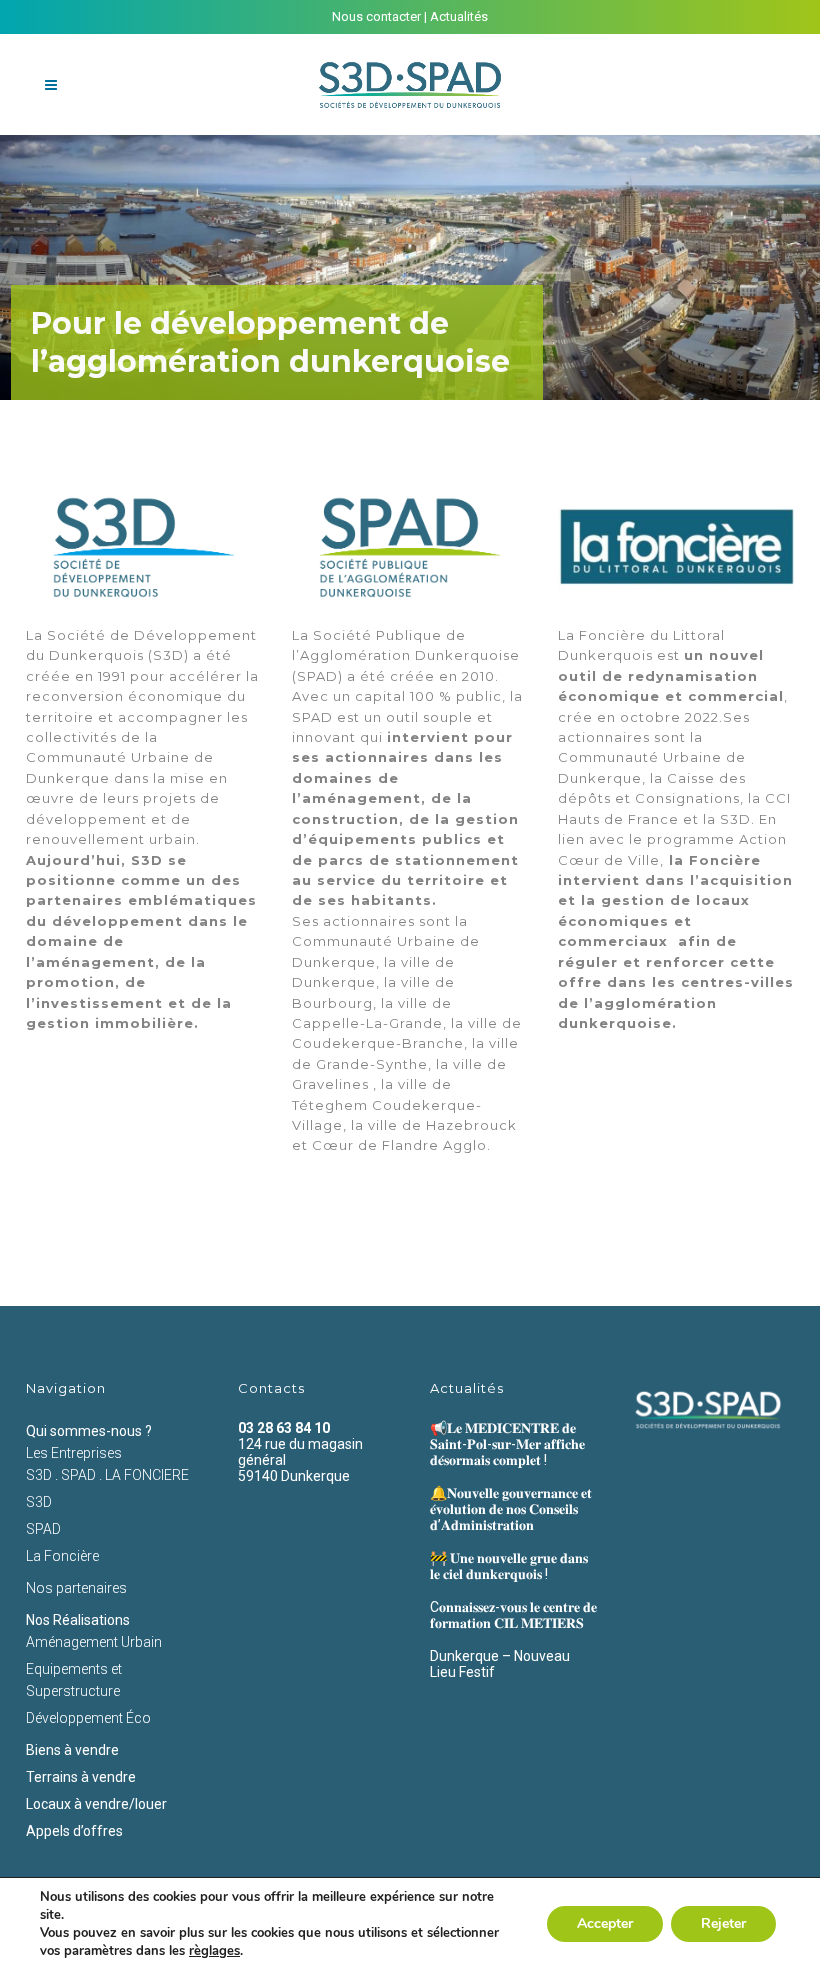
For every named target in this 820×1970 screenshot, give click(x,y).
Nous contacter (376, 16)
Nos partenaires (76, 1588)
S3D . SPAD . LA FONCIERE (107, 1475)
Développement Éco (88, 1718)
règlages (214, 1951)
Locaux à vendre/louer (96, 1804)
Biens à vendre (72, 1750)
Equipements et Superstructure (74, 1680)
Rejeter (723, 1923)
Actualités (459, 16)
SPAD (43, 1529)
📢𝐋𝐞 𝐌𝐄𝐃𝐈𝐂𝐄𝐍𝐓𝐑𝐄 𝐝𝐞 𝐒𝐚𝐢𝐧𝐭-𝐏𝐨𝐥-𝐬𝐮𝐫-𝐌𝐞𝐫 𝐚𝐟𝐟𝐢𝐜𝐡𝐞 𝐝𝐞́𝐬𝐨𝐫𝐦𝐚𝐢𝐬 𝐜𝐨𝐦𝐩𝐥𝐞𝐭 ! (507, 1444)
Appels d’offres (74, 1831)
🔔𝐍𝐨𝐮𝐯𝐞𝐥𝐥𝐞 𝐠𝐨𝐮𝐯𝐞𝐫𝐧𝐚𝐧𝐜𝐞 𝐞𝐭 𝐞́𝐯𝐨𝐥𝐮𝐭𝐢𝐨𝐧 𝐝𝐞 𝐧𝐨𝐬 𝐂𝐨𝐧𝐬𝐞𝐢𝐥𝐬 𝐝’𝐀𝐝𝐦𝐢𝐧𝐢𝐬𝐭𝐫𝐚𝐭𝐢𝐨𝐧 (511, 1509)
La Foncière (62, 1556)
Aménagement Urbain (94, 1642)
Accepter (605, 1923)
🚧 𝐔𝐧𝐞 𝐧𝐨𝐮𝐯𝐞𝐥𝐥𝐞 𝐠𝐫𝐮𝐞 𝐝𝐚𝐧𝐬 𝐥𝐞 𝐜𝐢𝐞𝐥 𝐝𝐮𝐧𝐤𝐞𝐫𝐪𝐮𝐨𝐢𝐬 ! (509, 1566)
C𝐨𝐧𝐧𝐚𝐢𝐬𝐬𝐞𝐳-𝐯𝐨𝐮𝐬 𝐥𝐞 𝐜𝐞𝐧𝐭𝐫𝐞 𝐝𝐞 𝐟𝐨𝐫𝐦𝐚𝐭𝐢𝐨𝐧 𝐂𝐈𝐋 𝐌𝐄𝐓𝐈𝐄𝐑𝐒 (513, 1615)
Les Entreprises (74, 1453)
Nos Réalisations (78, 1620)
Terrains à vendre (81, 1777)
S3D (39, 1502)
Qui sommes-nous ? (89, 1431)
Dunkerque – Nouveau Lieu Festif (500, 1664)
